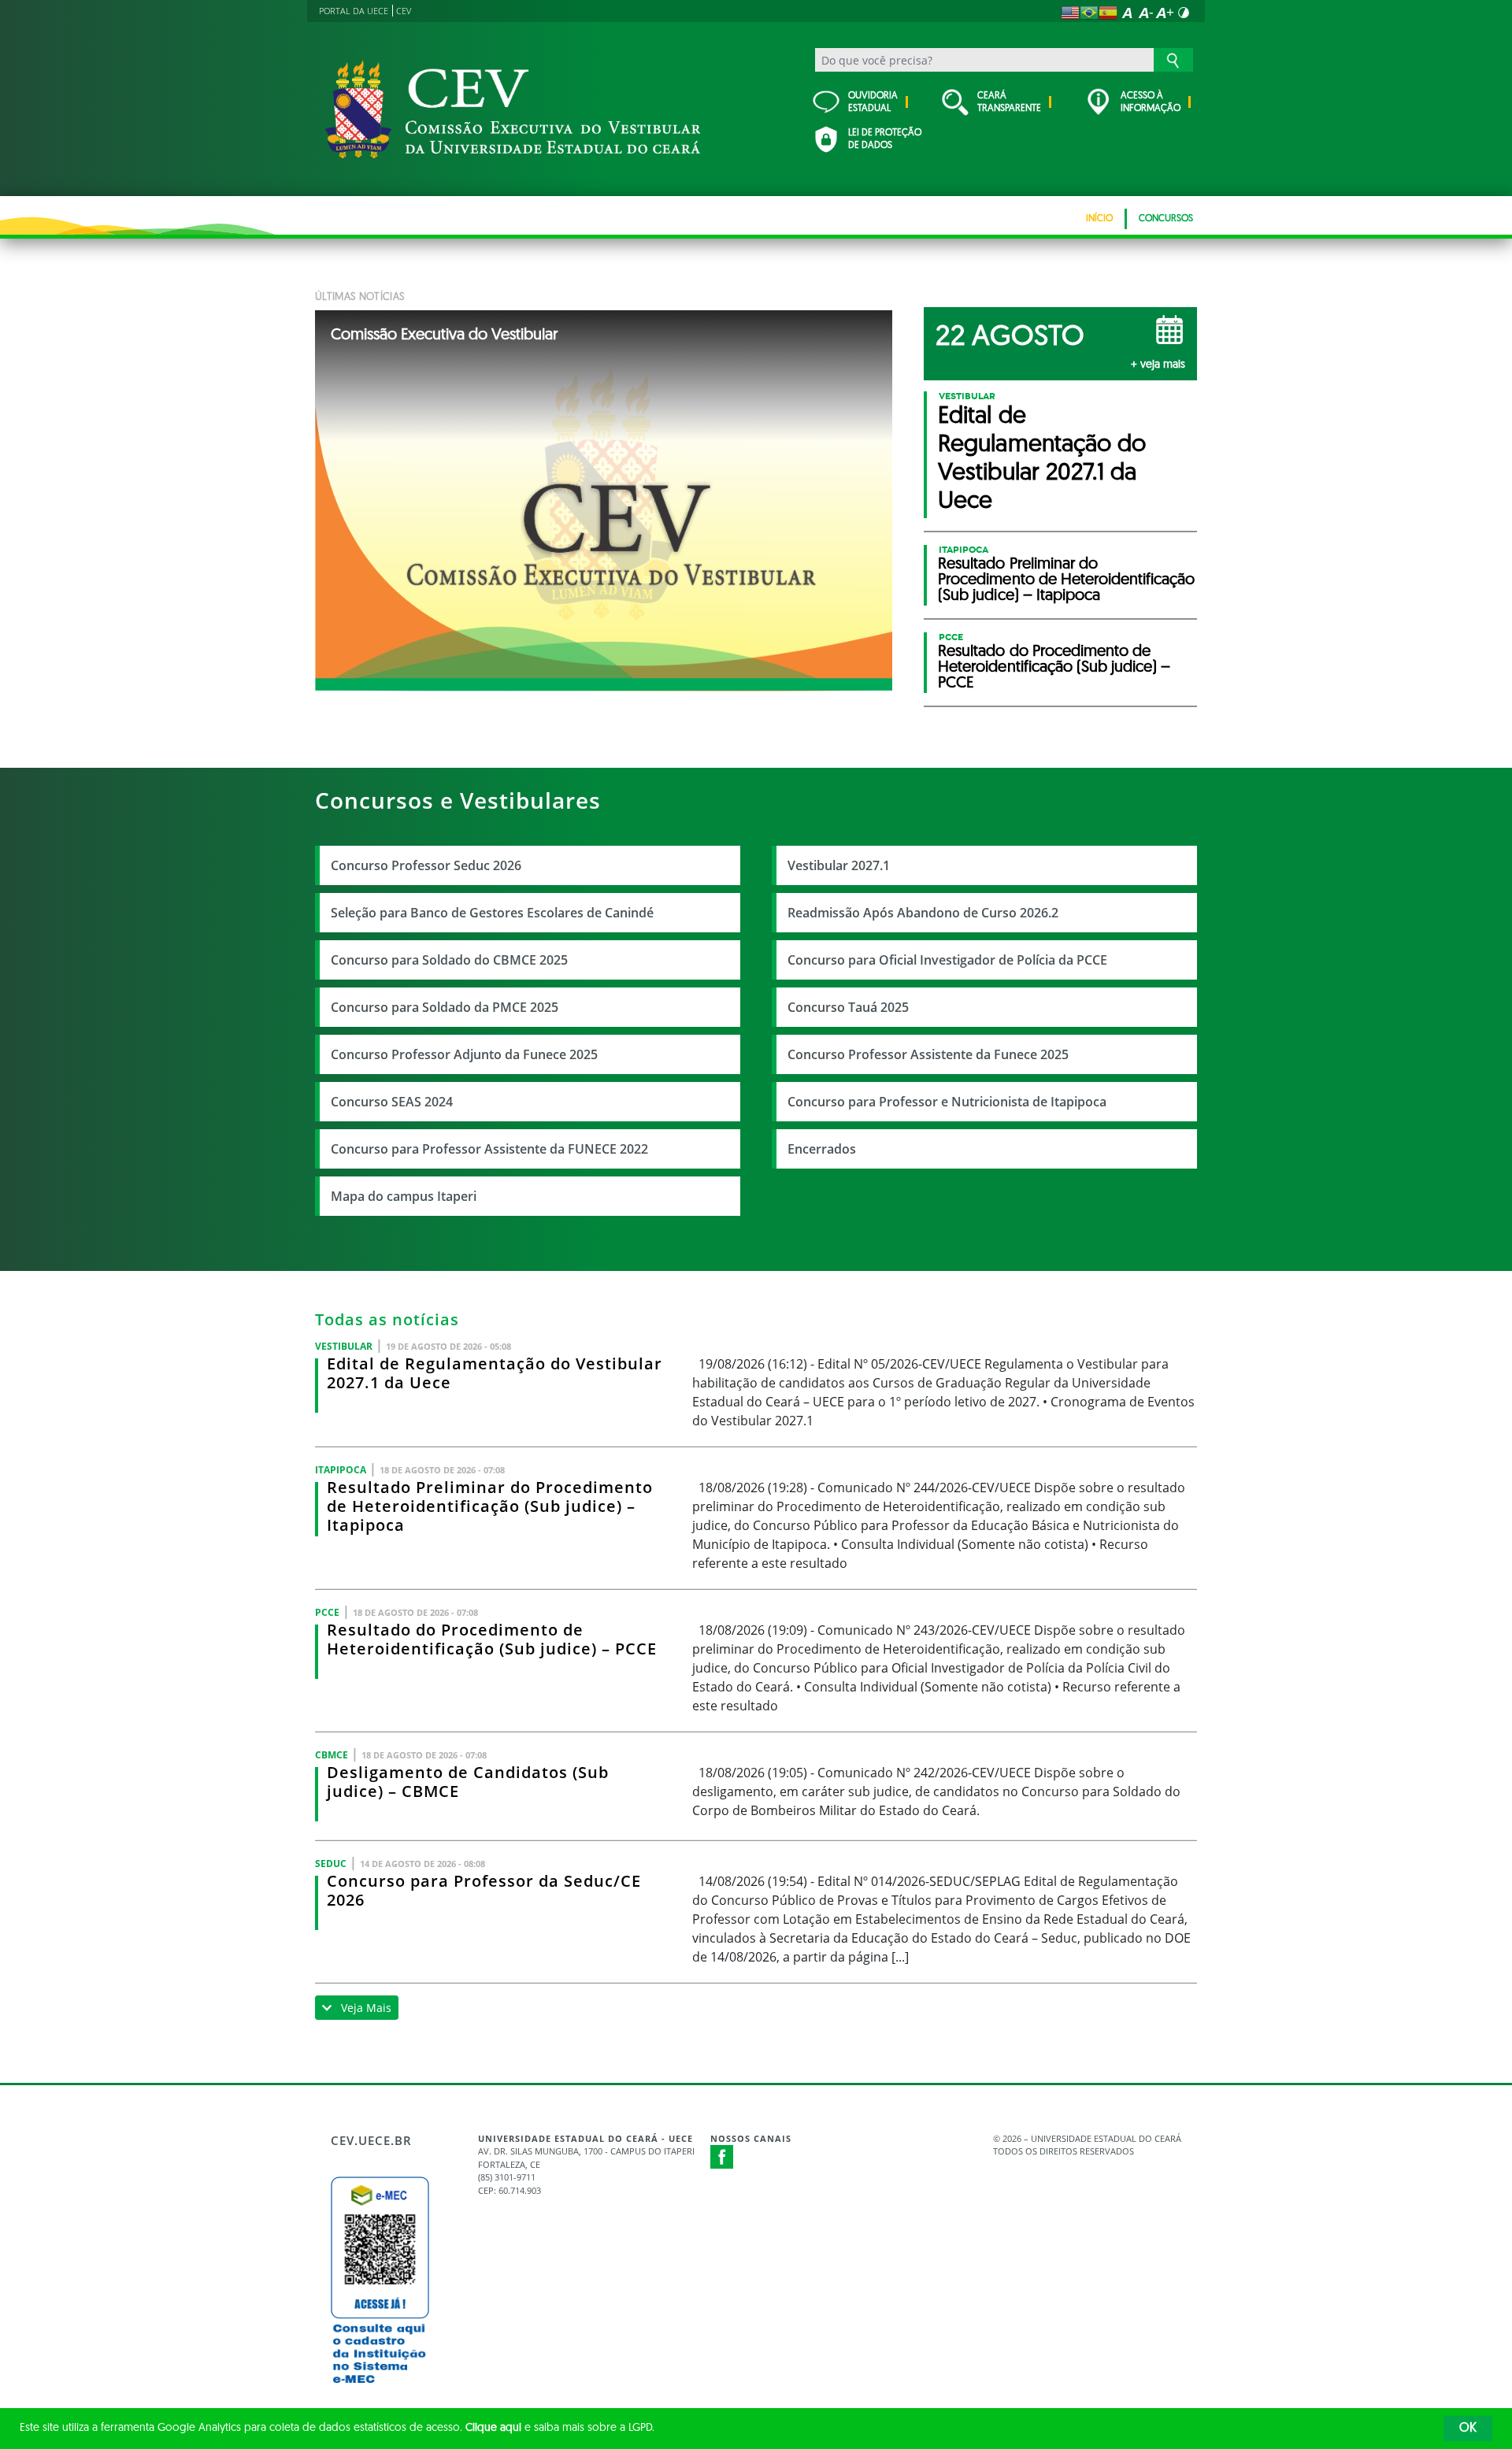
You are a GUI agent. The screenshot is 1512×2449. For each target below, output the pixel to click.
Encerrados (822, 1149)
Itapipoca (964, 550)
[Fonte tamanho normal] (1127, 13)
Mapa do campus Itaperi (404, 1196)
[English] (1070, 13)
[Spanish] (1108, 13)
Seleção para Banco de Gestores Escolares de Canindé (492, 913)
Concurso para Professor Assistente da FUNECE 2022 (489, 1149)
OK (1468, 2429)
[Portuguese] (1089, 13)
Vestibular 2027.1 (839, 865)
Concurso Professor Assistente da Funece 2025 (928, 1054)
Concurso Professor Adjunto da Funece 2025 (464, 1054)
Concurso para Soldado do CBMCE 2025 (449, 960)
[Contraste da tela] (1184, 13)
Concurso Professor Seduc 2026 (426, 865)
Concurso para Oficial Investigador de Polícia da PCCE (947, 960)
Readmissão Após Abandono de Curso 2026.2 (923, 913)
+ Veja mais (1158, 365)
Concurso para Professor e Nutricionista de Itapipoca (947, 1102)
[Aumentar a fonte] (1165, 13)
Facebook (722, 2157)
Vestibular (967, 396)
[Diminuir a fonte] (1146, 13)
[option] (604, 501)
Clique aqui (493, 2428)
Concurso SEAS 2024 (392, 1102)
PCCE (951, 637)
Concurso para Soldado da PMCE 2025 (445, 1007)
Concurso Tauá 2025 (848, 1007)
